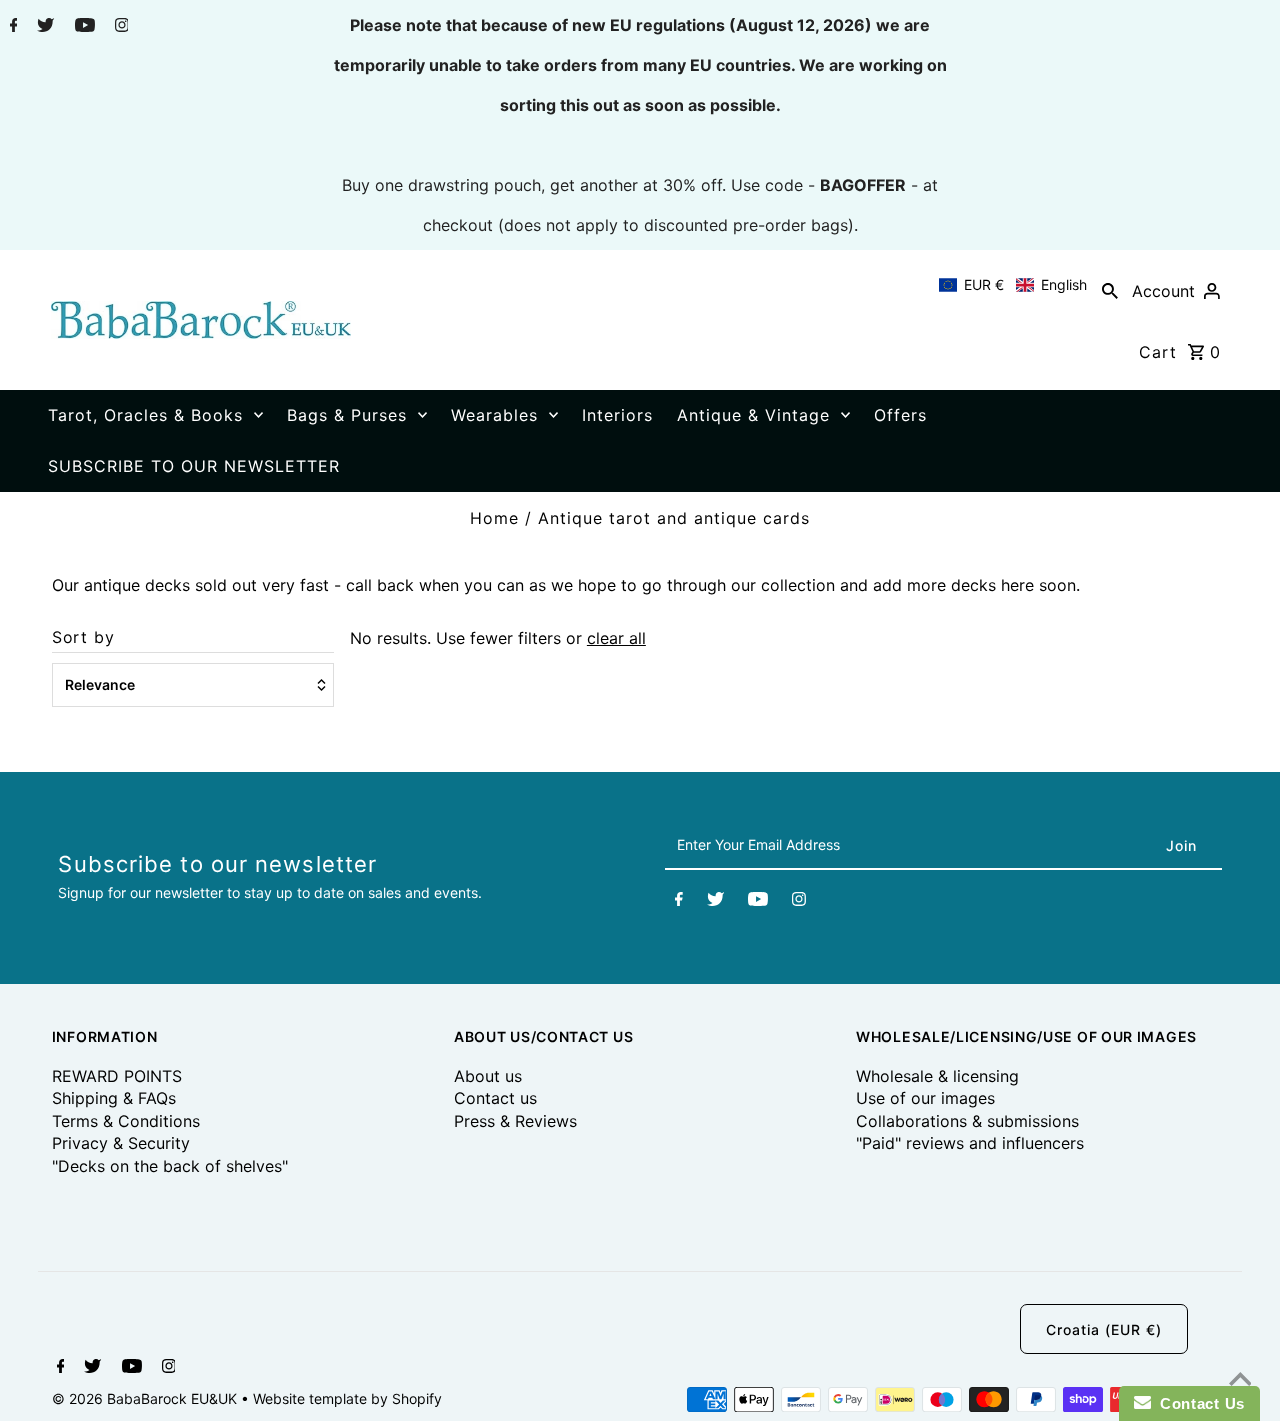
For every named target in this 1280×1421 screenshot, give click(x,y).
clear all (616, 638)
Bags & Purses (347, 415)
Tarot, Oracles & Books (145, 415)
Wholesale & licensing (937, 1076)
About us (488, 1076)
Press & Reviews (515, 1121)
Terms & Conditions (126, 1121)
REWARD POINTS (117, 1076)
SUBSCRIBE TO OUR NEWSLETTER (194, 466)
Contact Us (1198, 1403)
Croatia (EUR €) (1104, 1329)
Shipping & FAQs (114, 1098)
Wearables (494, 415)
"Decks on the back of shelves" (170, 1166)
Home (494, 518)
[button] (1013, 285)
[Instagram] (119, 27)
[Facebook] (11, 27)
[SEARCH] (1110, 290)
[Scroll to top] (1240, 1381)
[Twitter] (43, 27)
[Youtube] (82, 27)
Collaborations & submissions (967, 1121)
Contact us (495, 1098)
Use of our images (925, 1098)
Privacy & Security (121, 1143)
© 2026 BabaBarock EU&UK (146, 1398)
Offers (900, 415)
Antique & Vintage (753, 415)
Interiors (617, 415)
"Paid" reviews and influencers (970, 1143)
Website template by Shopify (347, 1398)
